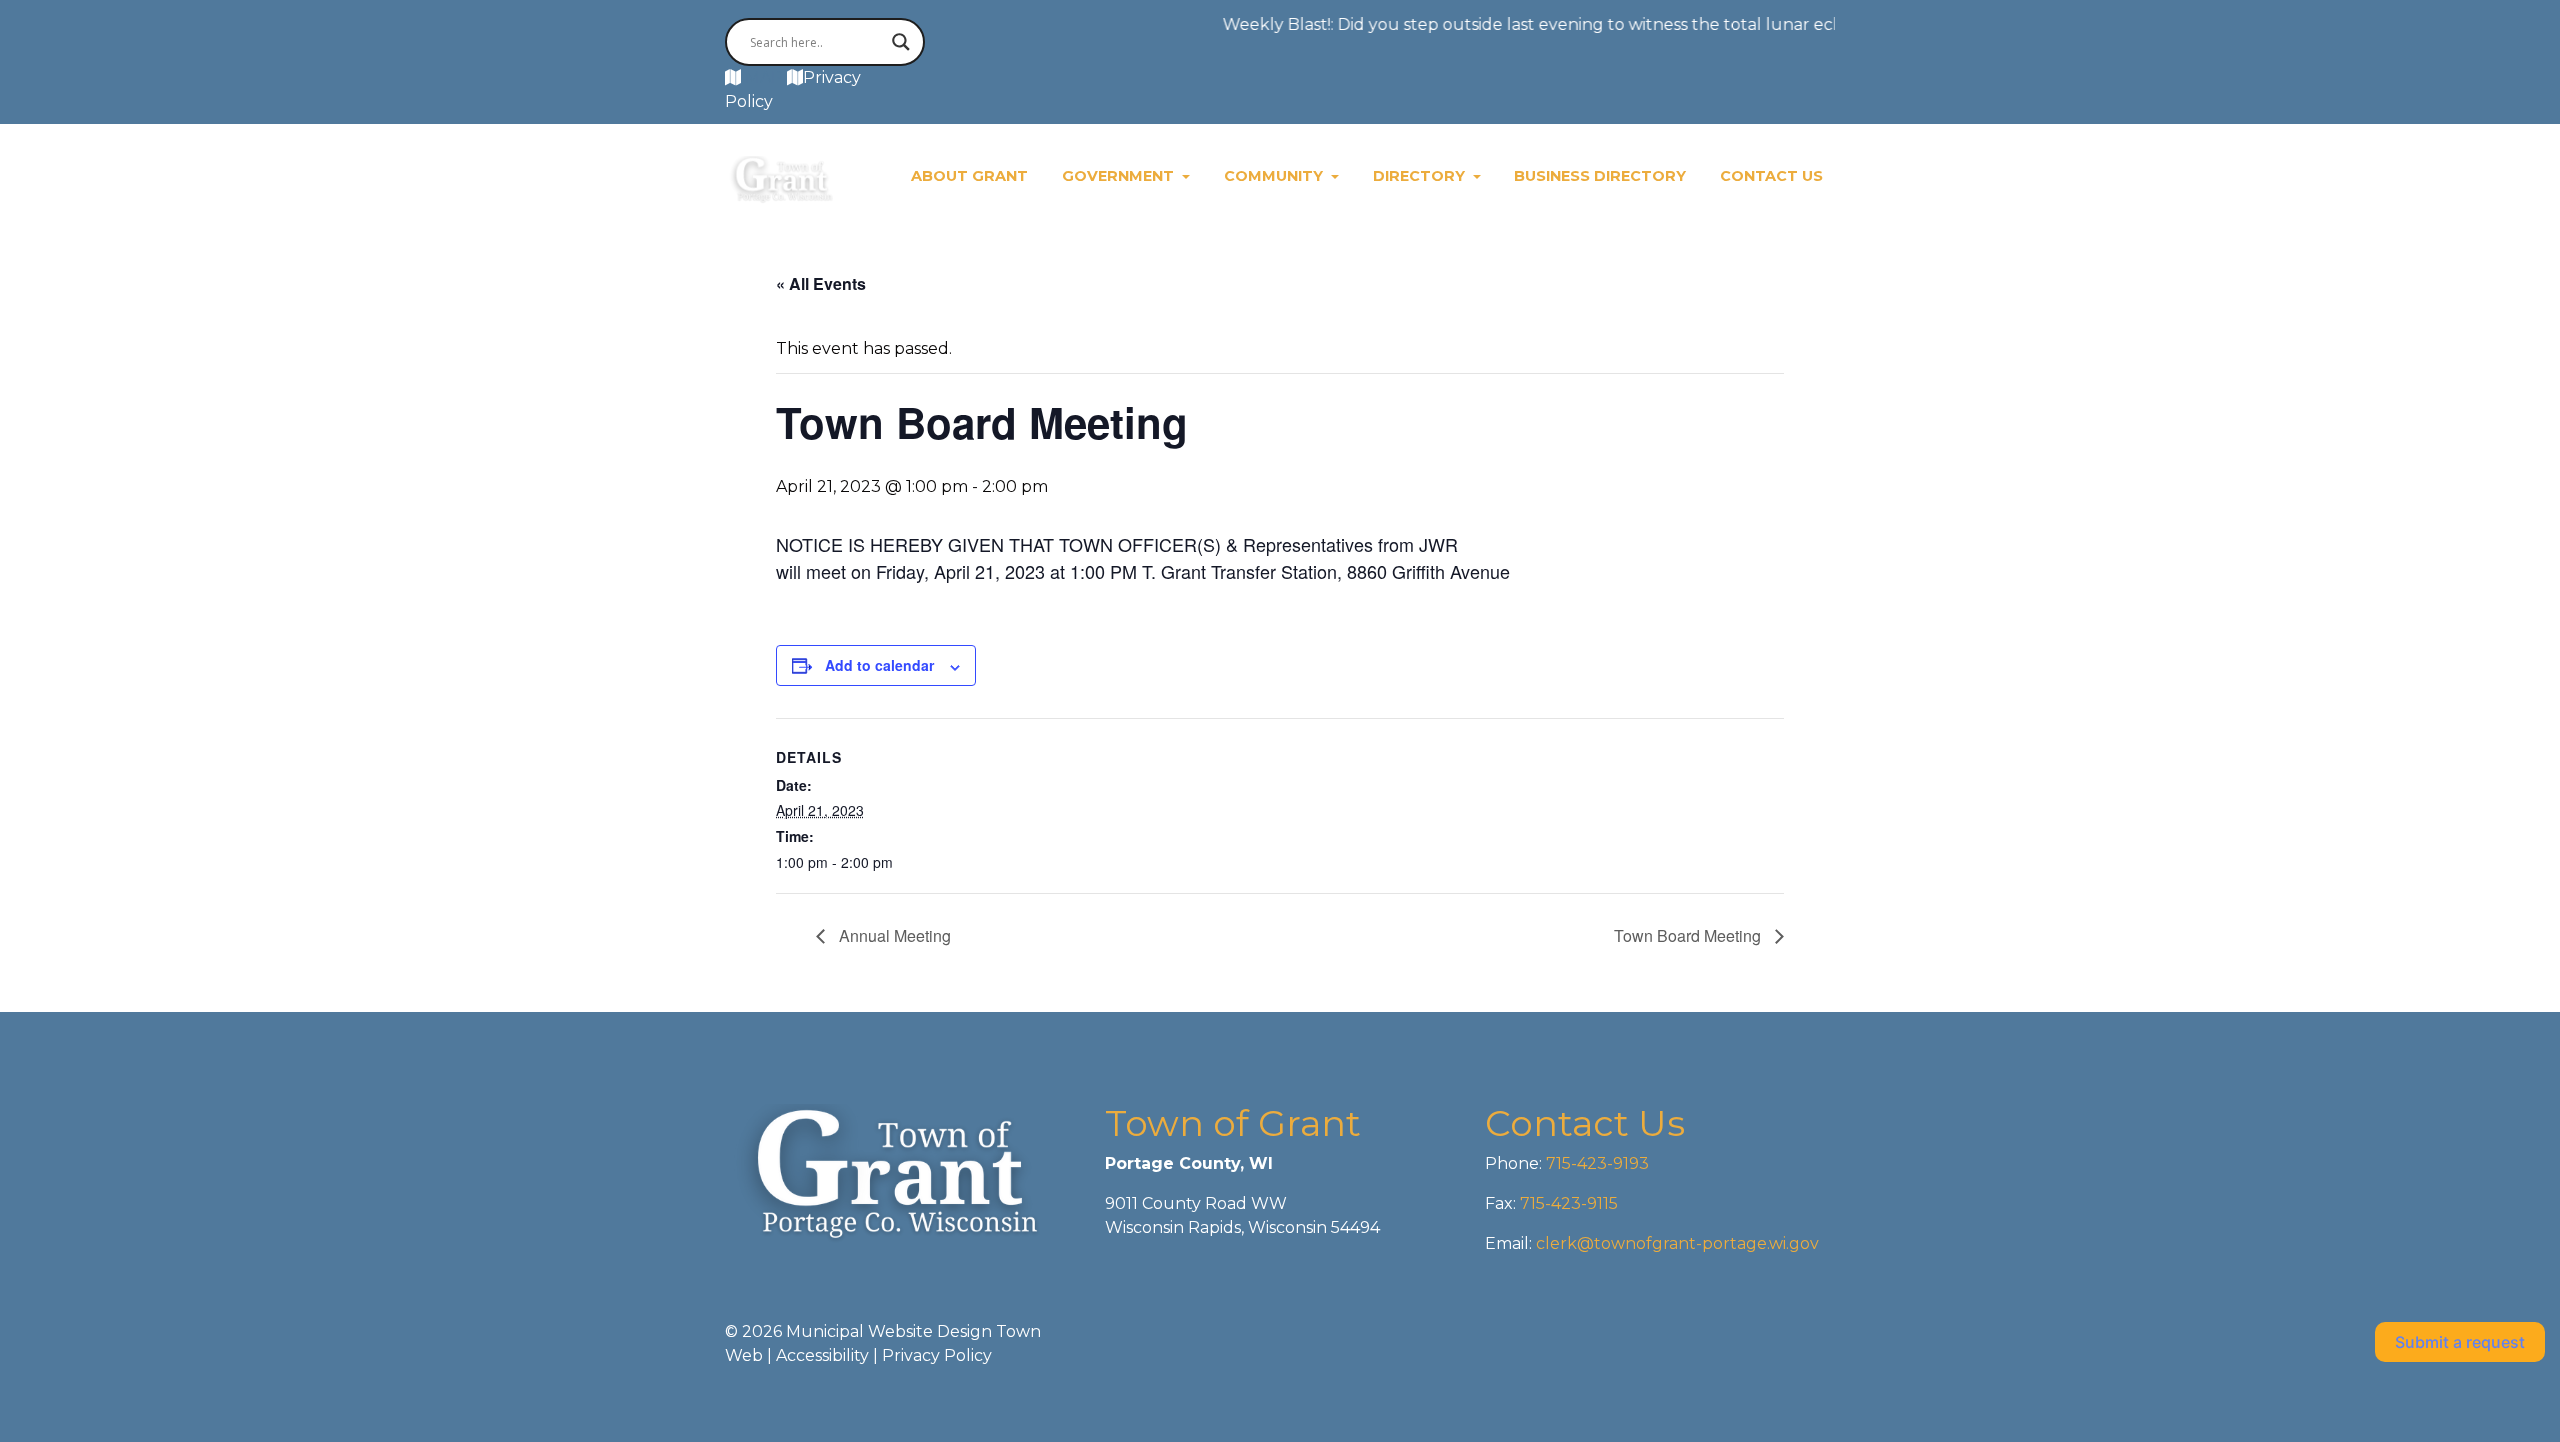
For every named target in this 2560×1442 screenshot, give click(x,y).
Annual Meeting (893, 935)
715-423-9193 (1595, 1163)
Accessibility (822, 1355)
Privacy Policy (937, 1355)
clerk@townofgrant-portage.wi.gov (1675, 1243)
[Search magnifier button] (901, 42)
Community (1275, 176)
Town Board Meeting (1689, 935)
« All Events (821, 283)
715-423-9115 (1569, 1203)
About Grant (969, 176)
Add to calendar (879, 665)
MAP (764, 77)
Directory (1421, 176)
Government (1120, 176)
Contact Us (1771, 176)
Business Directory (1600, 176)
